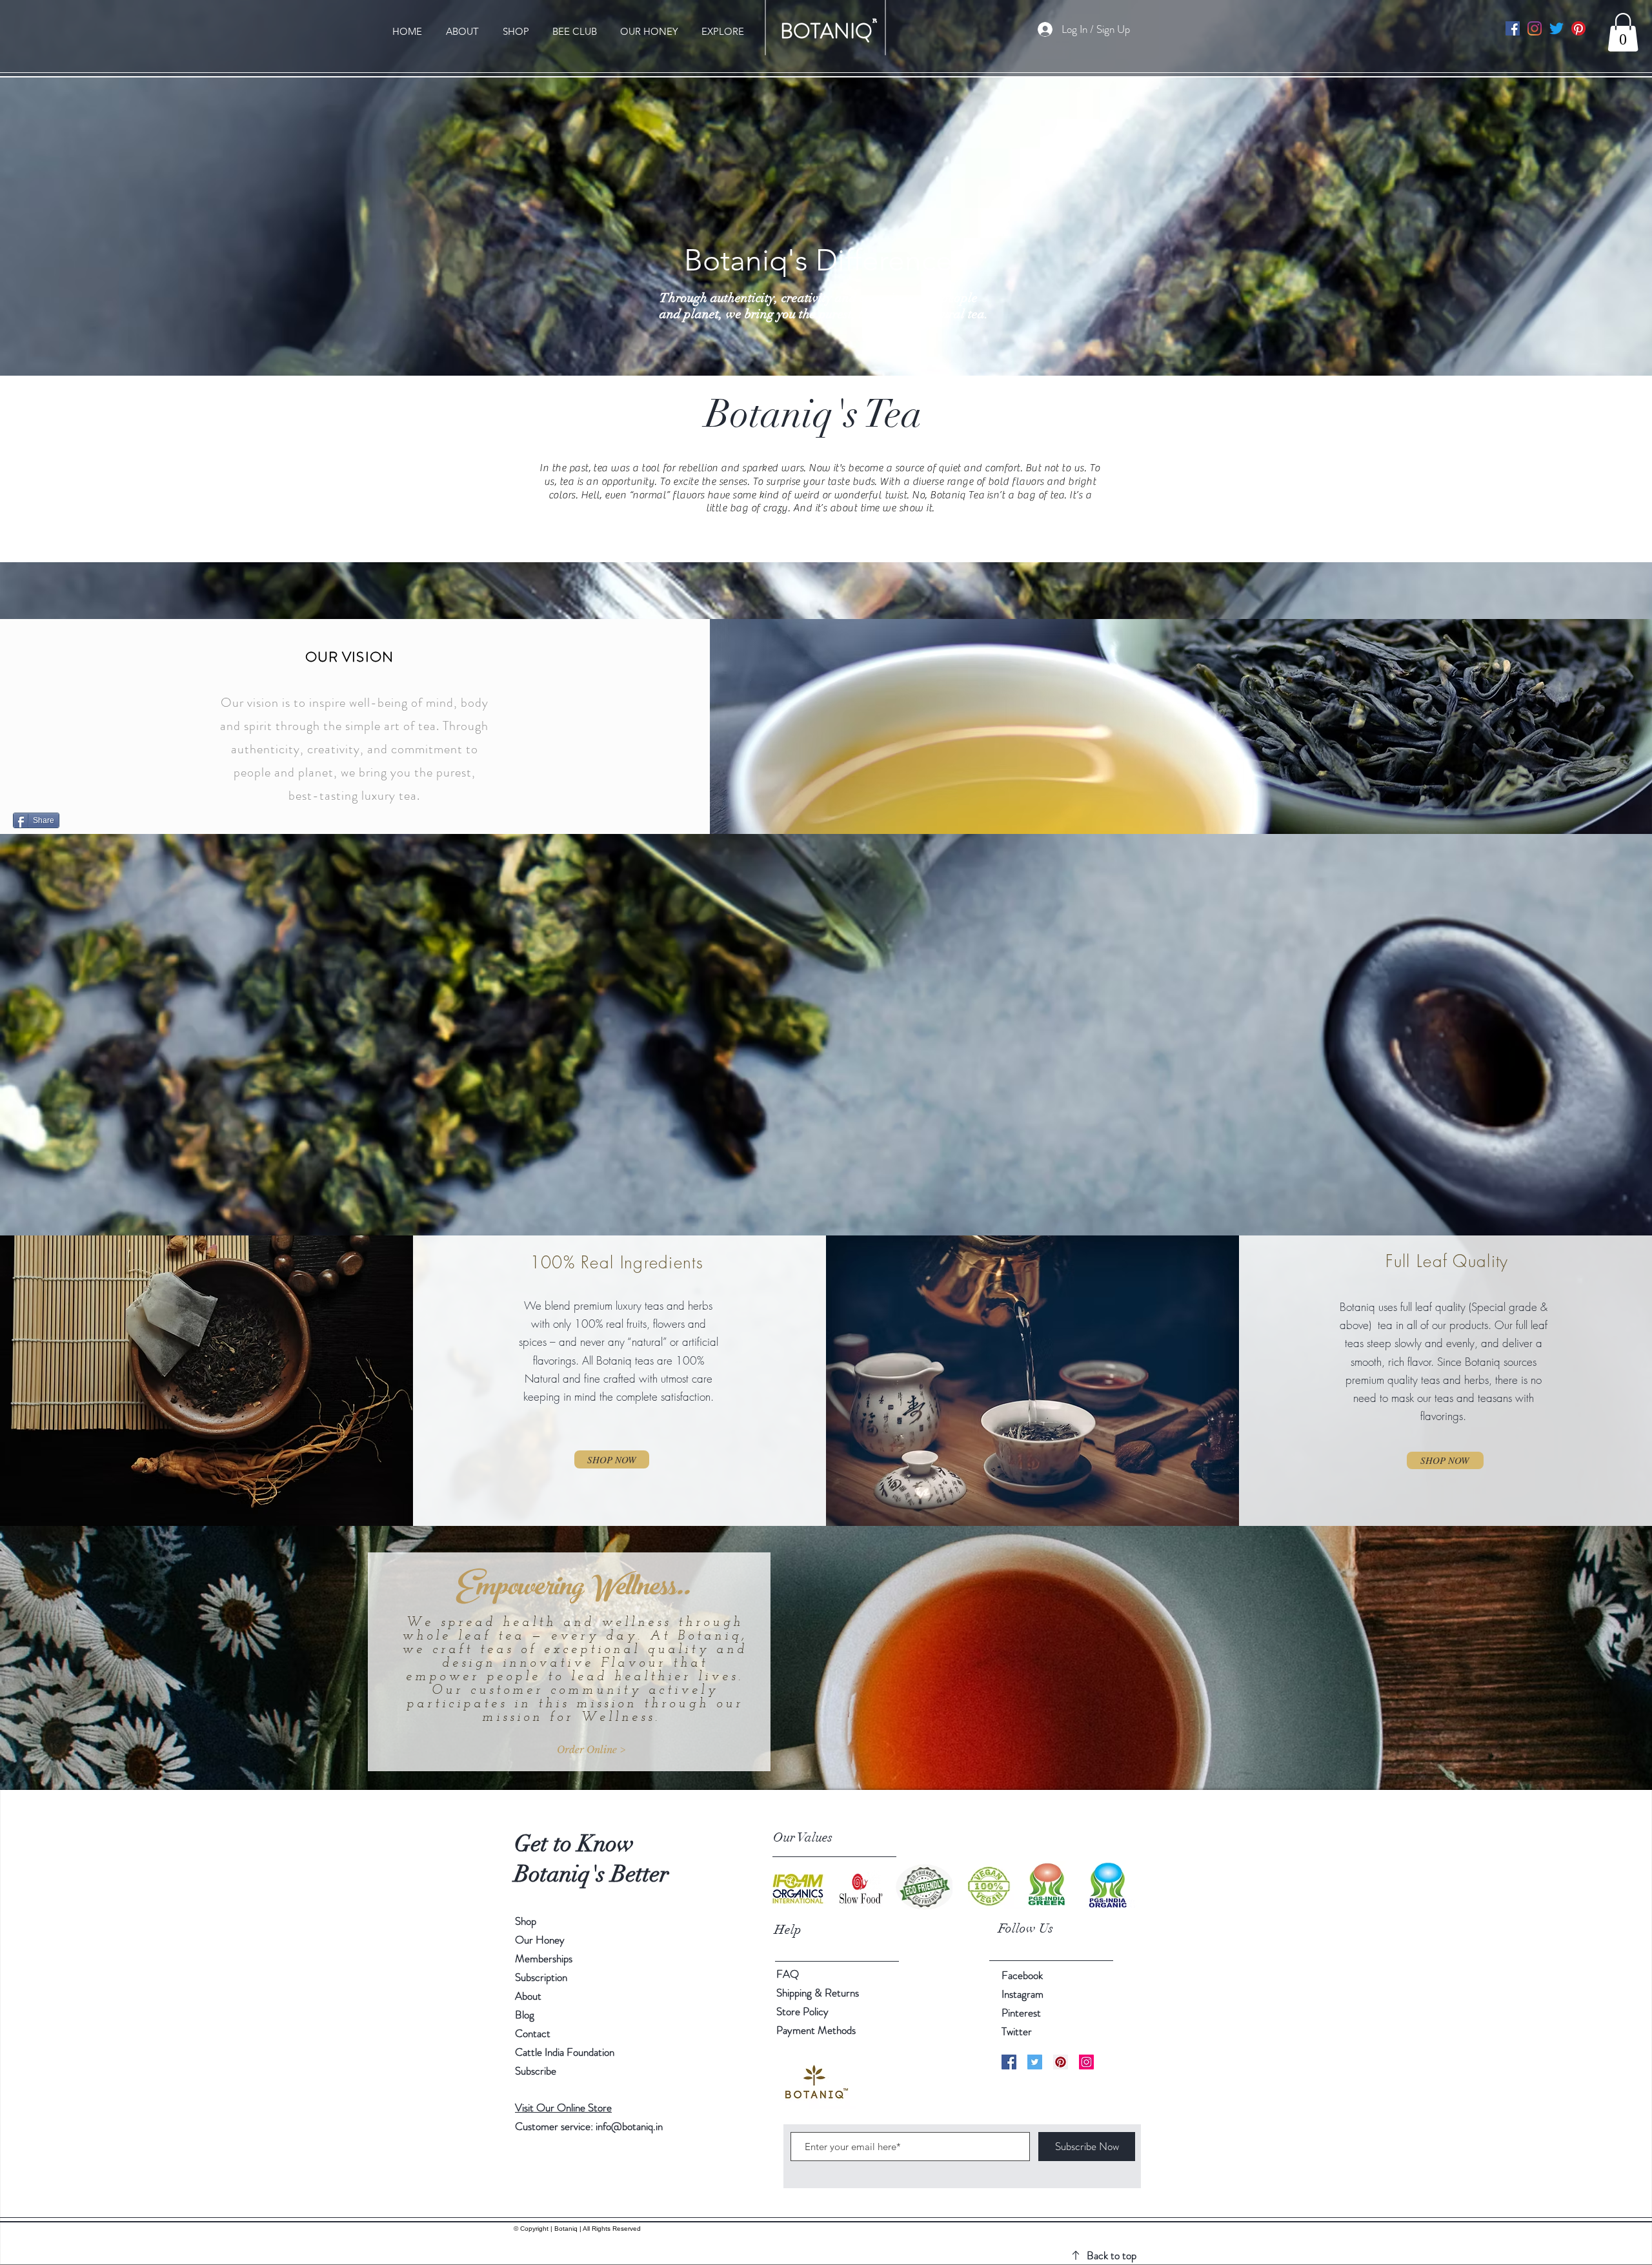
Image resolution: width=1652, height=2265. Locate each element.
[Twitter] (1556, 28)
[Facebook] (1513, 28)
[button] (1623, 32)
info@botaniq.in (629, 2126)
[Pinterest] (1578, 28)
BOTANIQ (826, 31)
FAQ (788, 1974)
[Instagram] (1535, 28)
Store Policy (802, 2011)
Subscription (541, 1977)
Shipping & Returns (819, 1993)
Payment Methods (817, 2030)
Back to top (1112, 2255)
